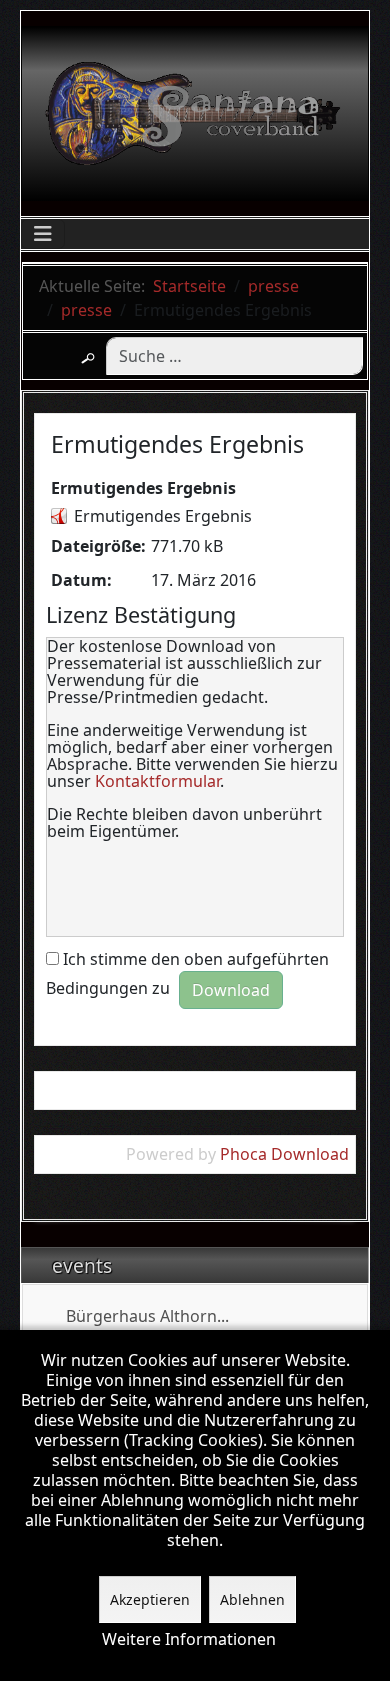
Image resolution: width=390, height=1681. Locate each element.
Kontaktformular (157, 781)
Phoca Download (284, 1154)
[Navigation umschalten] (43, 234)
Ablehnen (252, 1599)
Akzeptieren (150, 1599)
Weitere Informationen (189, 1639)
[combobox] (234, 356)
